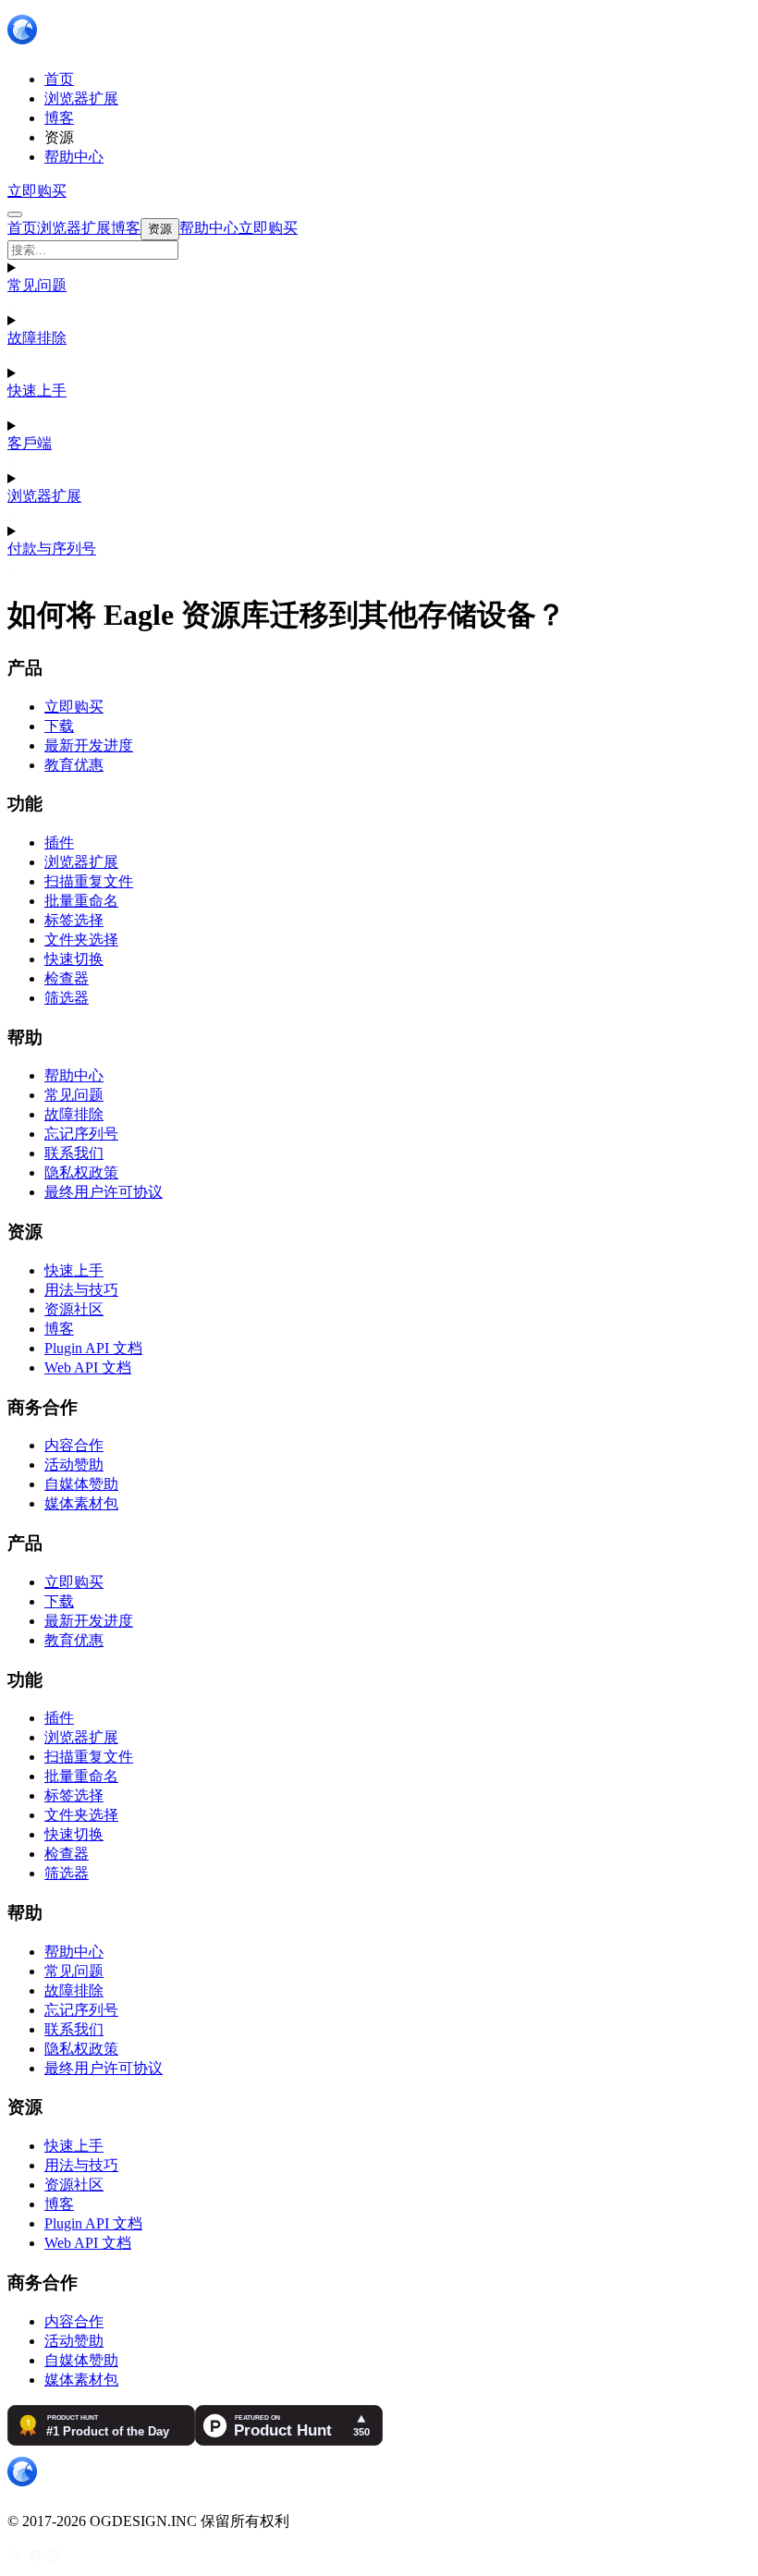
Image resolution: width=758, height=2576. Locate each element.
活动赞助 (74, 1465)
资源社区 (74, 1309)
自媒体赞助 (81, 1484)
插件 (59, 842)
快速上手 (37, 391)
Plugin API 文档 (93, 1348)
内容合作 (74, 1445)
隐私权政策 (81, 1172)
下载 (59, 726)
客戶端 (30, 443)
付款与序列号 (52, 549)
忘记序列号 (81, 1134)
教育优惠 (74, 765)
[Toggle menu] (15, 214)
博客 (59, 1329)
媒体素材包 (81, 1503)
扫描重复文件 (89, 881)
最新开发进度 (89, 745)
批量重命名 (81, 901)
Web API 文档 (88, 1367)
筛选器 (67, 998)
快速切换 (74, 959)
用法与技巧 (81, 1290)
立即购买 (37, 191)
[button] (379, 250)
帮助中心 (74, 1075)
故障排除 (37, 338)
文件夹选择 (81, 940)
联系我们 (74, 1153)
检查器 (67, 978)
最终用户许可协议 (104, 1192)
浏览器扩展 (44, 496)
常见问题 (37, 285)
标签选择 (74, 920)
